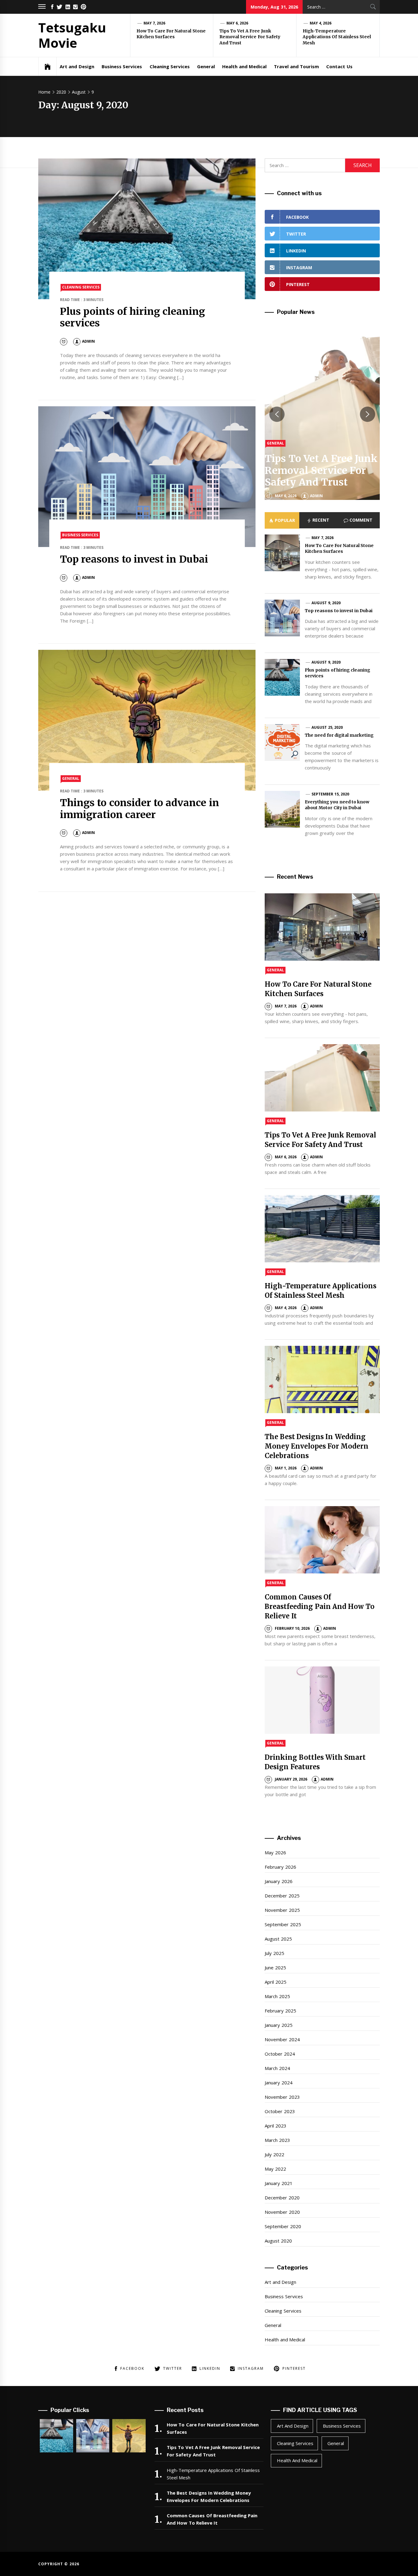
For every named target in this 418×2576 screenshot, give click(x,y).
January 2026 (278, 1881)
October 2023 (280, 2111)
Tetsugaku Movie (72, 35)
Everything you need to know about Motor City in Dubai (337, 805)
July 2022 (274, 2154)
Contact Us (339, 66)
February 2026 (280, 1867)
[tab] (282, 520)
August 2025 (278, 1939)
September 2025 (283, 1924)
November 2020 (282, 2212)
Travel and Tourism (296, 66)
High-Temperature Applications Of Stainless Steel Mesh (337, 37)
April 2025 (275, 1982)
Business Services (122, 66)
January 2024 (278, 2083)
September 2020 (283, 2226)
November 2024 (282, 2039)
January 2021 (278, 2183)
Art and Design (77, 66)
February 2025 (280, 2011)
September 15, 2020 (330, 794)
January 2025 (278, 2025)
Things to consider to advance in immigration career (140, 809)
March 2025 (277, 1996)
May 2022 (275, 2169)
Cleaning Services (170, 66)
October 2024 (280, 2054)
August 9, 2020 (326, 603)
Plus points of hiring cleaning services (132, 317)
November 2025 (282, 1910)
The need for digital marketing (339, 735)
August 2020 (278, 2241)
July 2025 (274, 1953)
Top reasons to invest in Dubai (134, 559)
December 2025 (282, 1896)
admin (88, 341)
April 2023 (275, 2126)
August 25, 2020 (327, 727)
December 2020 (282, 2198)
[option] (322, 414)
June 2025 (275, 1967)
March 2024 (277, 2068)
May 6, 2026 (237, 23)
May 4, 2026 (321, 23)
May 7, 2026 (155, 23)
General (206, 66)
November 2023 (282, 2097)
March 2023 (277, 2140)
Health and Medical (244, 66)
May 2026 (275, 1852)
